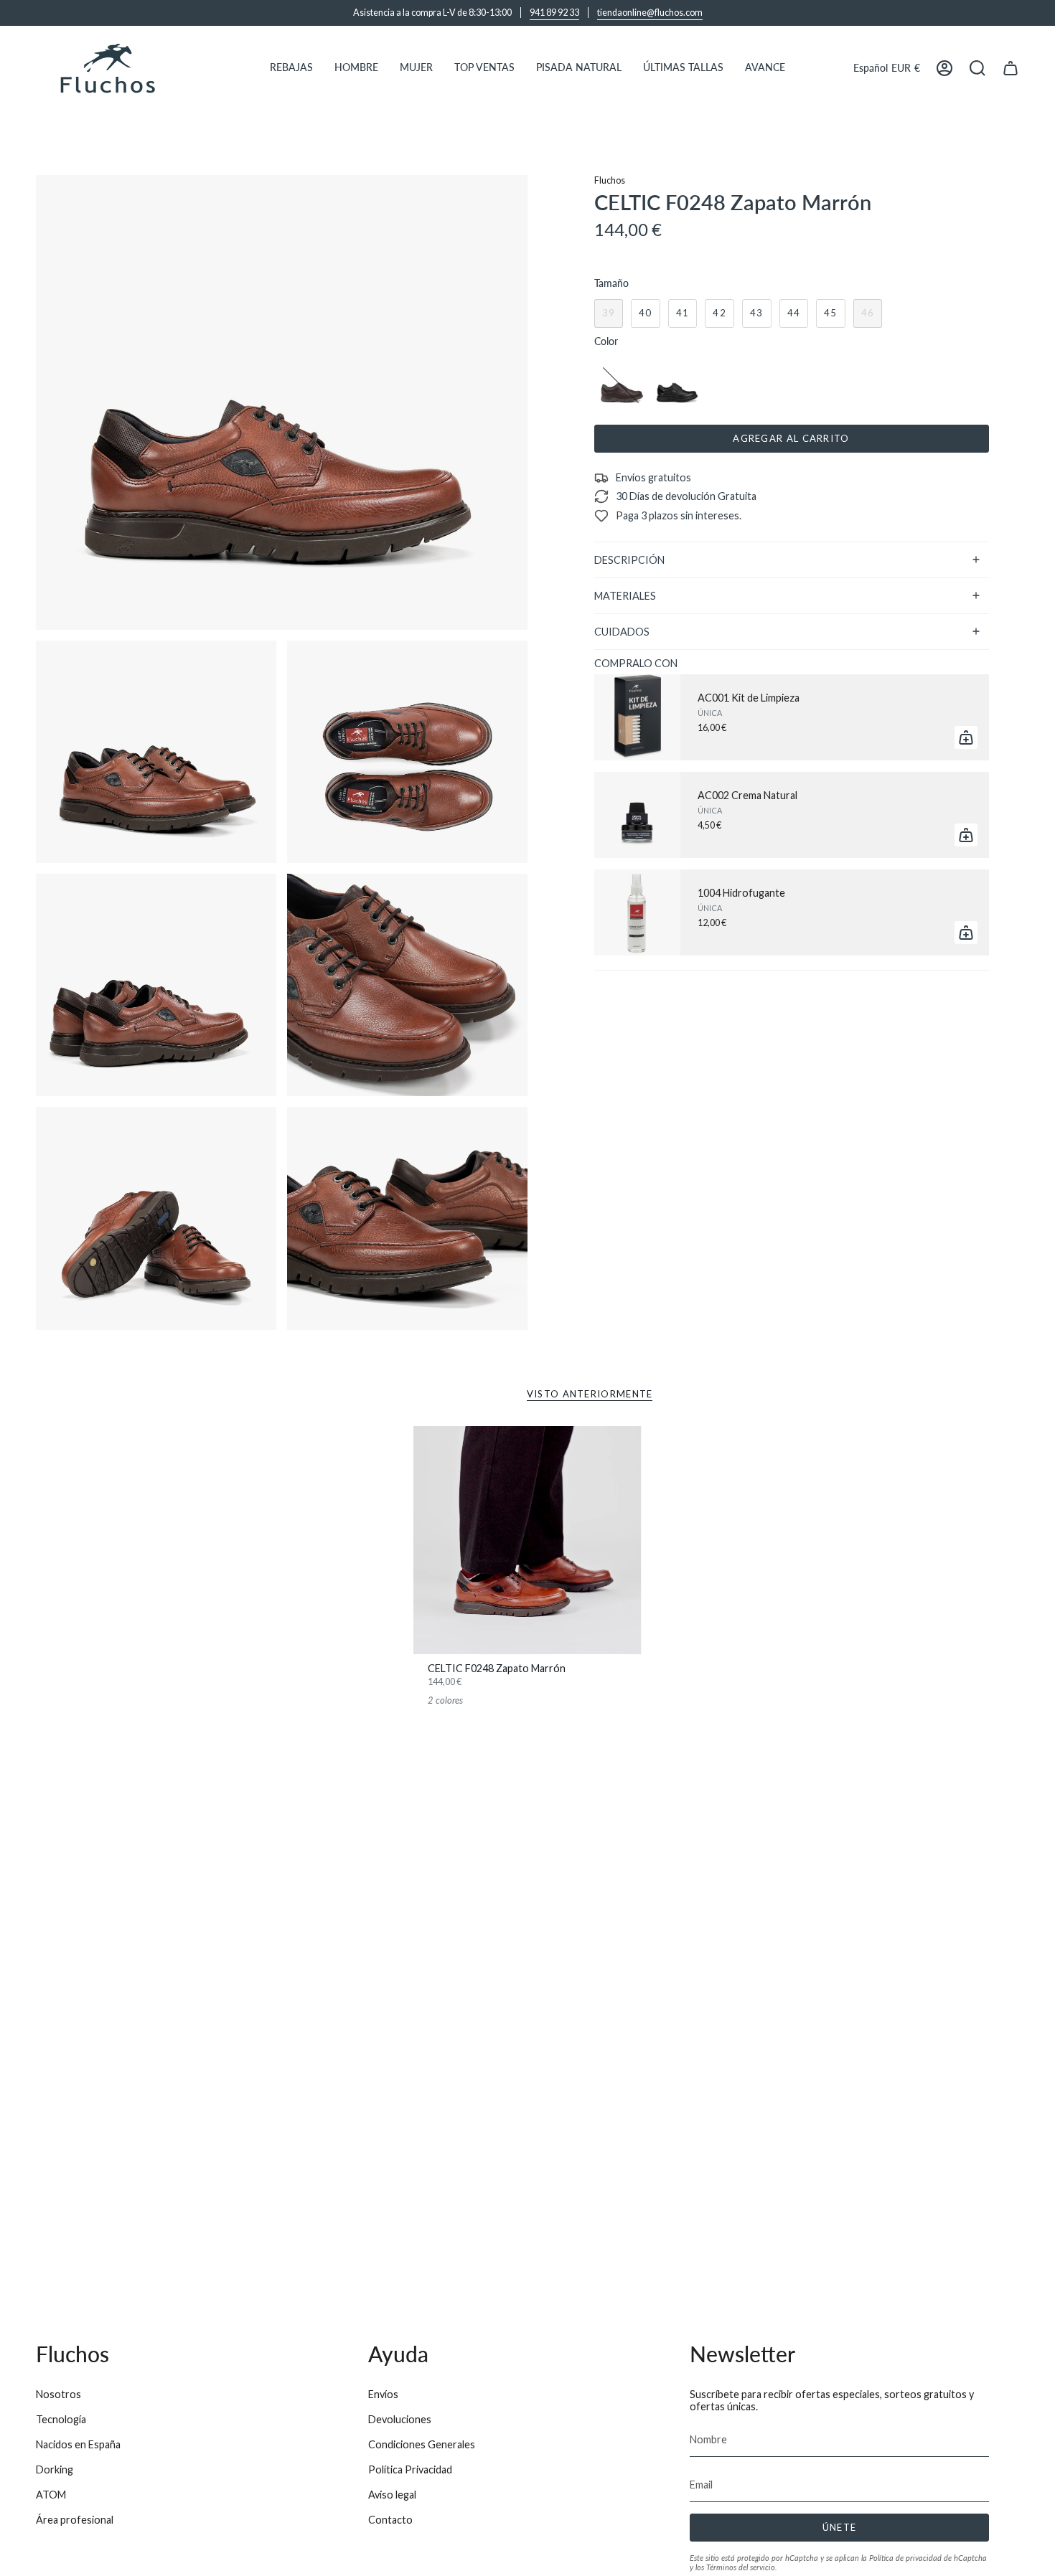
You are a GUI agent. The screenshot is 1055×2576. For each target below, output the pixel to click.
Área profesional (75, 2520)
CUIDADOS (622, 632)
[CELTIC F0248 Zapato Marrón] (528, 1541)
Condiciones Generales (422, 2444)
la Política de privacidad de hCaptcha (924, 2558)
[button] (291, 68)
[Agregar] (966, 737)
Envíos (383, 2394)
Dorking (55, 2469)
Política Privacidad (410, 2469)
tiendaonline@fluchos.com (650, 13)
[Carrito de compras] (1011, 68)
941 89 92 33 (554, 13)
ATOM (51, 2495)
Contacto (390, 2520)
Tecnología (61, 2419)
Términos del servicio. (742, 2567)
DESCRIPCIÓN (629, 560)
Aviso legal (392, 2495)
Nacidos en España (78, 2444)
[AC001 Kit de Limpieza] (637, 717)
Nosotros (58, 2394)
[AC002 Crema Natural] (637, 815)
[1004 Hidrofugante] (637, 912)
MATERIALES (625, 596)
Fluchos (610, 180)
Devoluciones (400, 2419)
